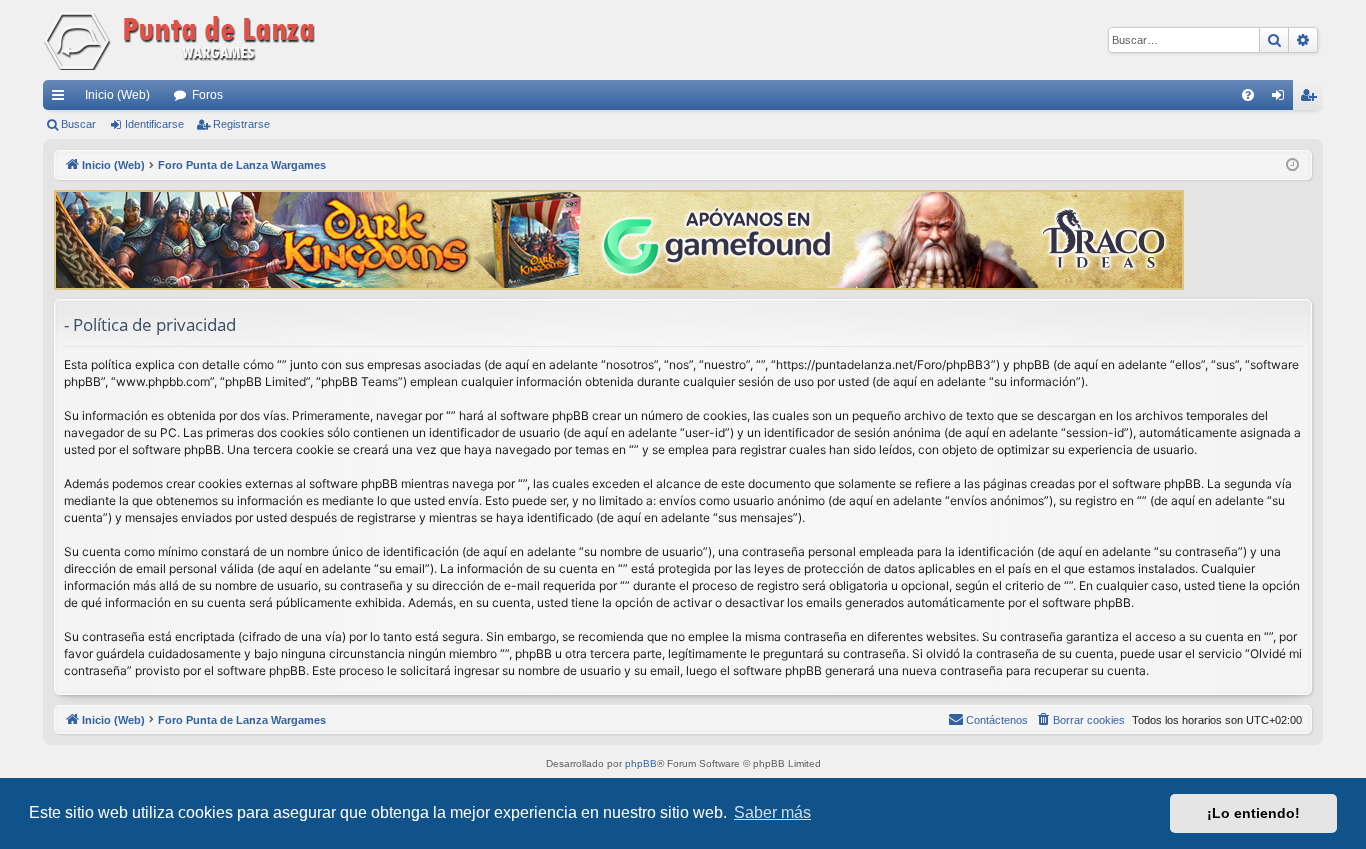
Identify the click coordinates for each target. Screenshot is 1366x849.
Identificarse (154, 124)
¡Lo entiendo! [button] (1253, 813)
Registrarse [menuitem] (1312, 99)
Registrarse (241, 124)
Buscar (78, 124)
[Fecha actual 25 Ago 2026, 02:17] (1292, 165)
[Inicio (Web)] (183, 40)
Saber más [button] (772, 812)
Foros (207, 95)
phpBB (641, 763)
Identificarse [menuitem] (1282, 99)
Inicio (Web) (117, 95)
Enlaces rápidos (62, 99)
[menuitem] (1248, 95)
